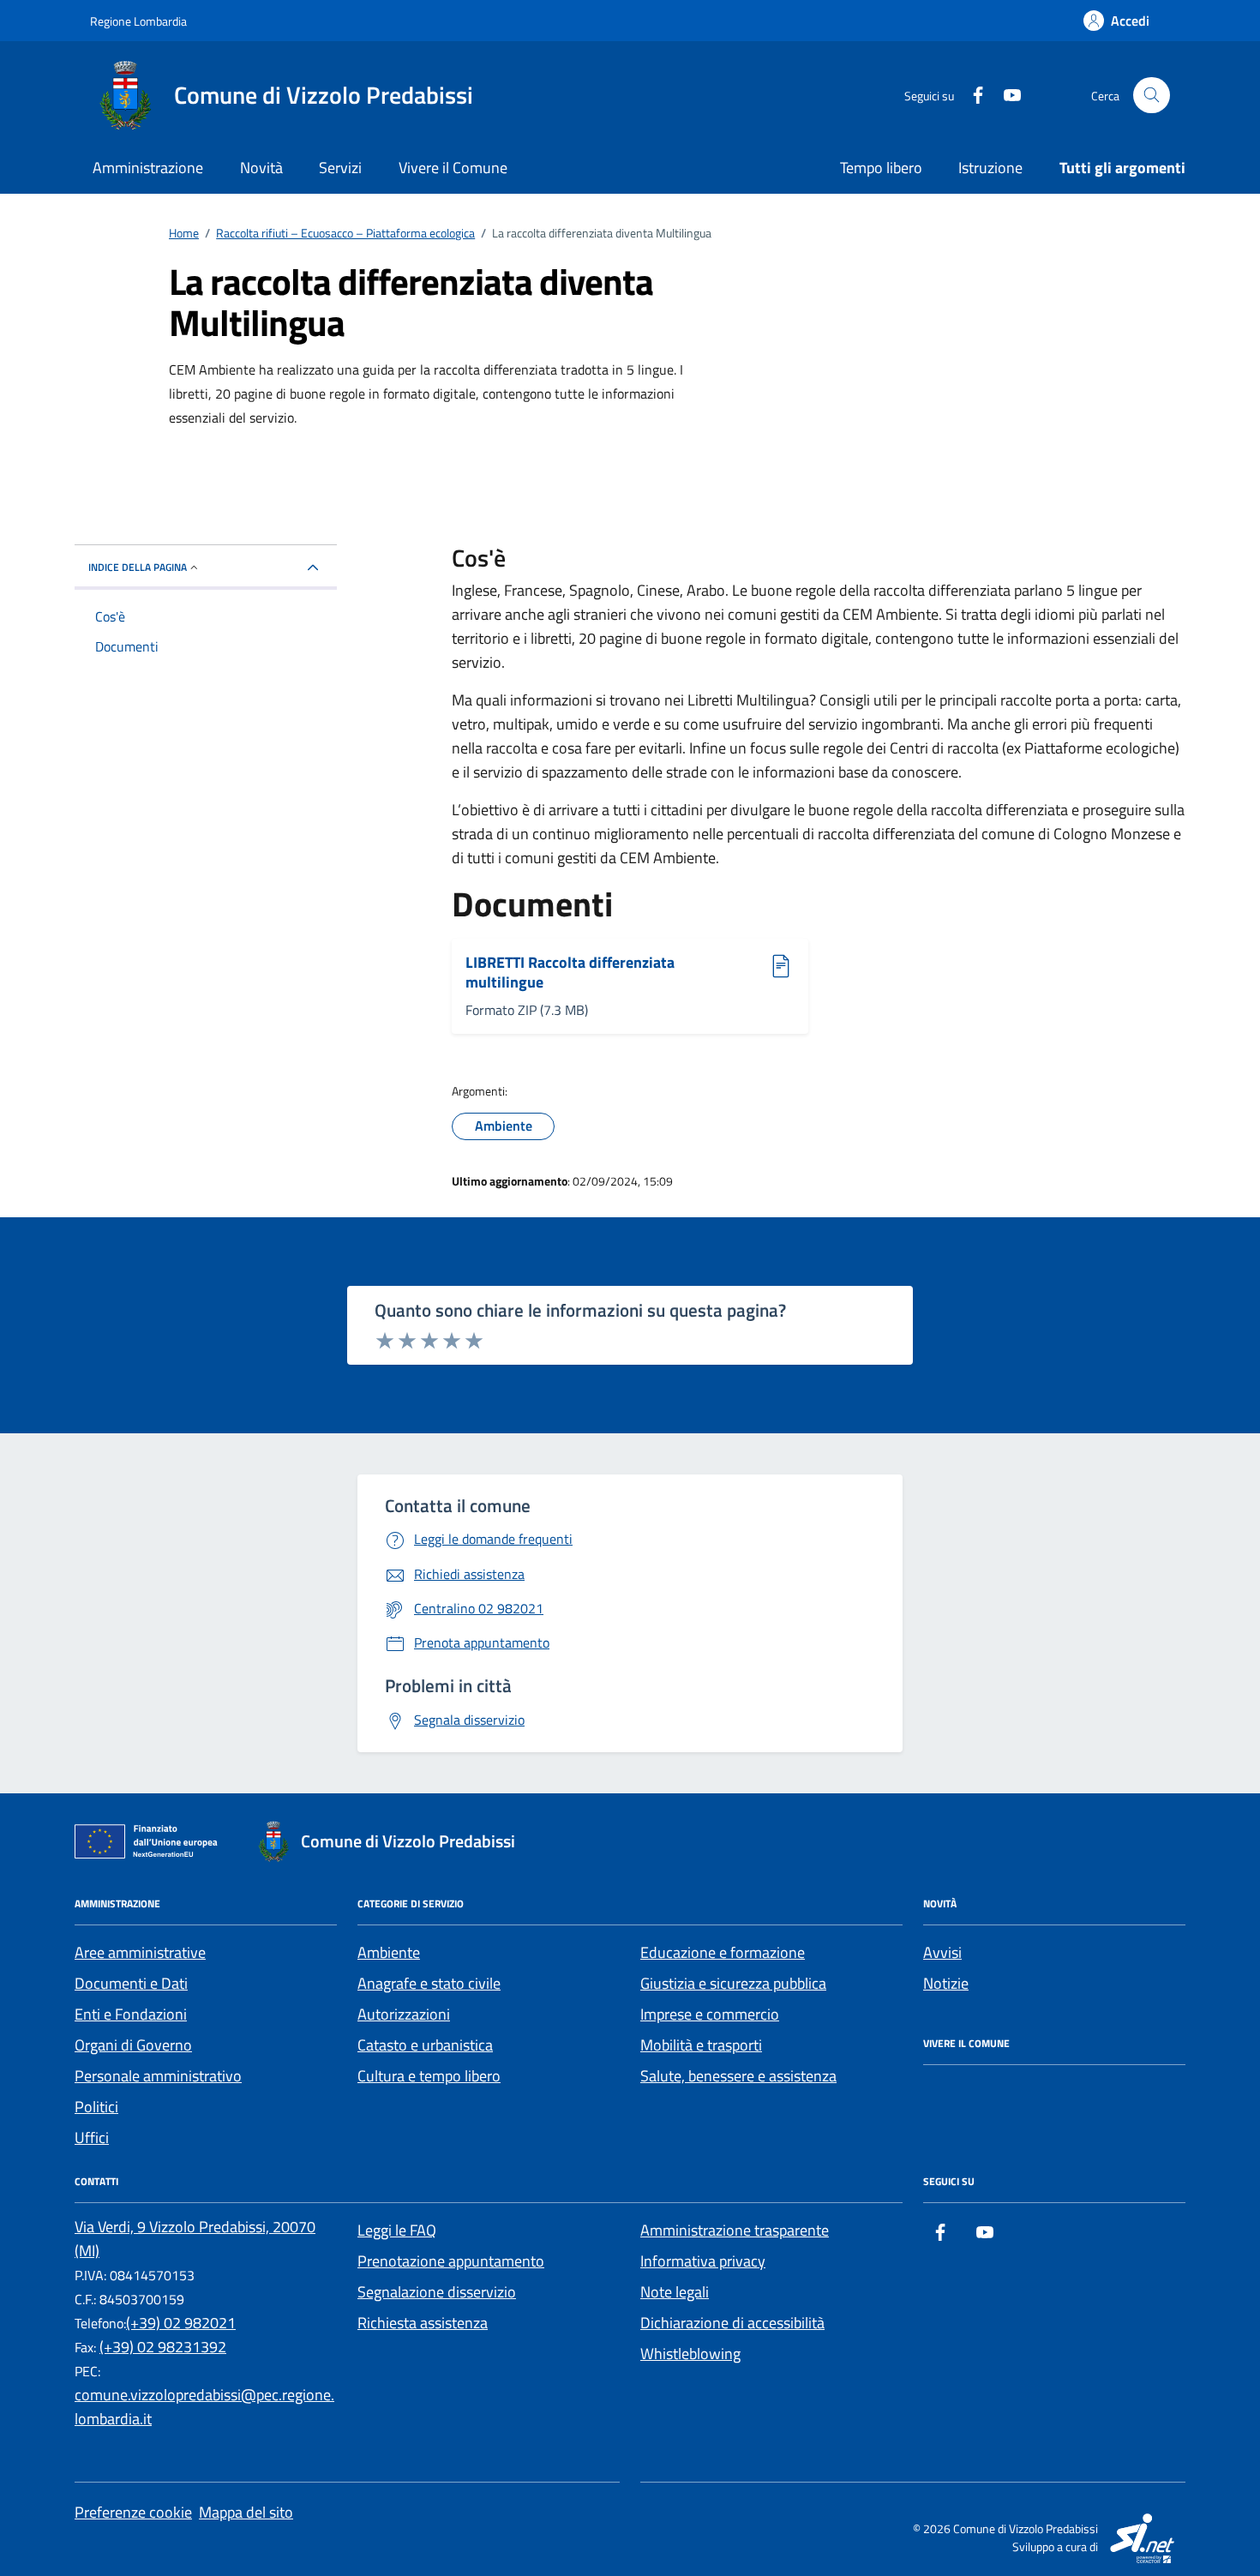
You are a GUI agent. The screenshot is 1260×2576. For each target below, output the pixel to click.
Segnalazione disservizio (437, 2292)
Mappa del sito (246, 2512)
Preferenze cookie (133, 2512)
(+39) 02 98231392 (163, 2347)
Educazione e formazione (723, 1952)
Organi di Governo (133, 2045)
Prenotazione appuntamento (451, 2261)
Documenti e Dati (131, 1983)
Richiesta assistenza (423, 2323)
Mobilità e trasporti (701, 2045)
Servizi (340, 168)
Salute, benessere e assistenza (738, 2076)
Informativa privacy (703, 2261)
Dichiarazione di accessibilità (732, 2323)
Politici (96, 2107)
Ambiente (389, 1952)
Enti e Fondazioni (131, 2014)
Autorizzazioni (404, 2014)
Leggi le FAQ (397, 2230)
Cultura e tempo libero (429, 2076)
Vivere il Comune (453, 168)
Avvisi (942, 1952)
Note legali (675, 2292)
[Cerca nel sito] (1152, 96)
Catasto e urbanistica (425, 2045)
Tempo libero (881, 168)
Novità (261, 168)
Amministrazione (148, 168)
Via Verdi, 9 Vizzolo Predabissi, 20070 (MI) (195, 2239)
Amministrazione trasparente (735, 2230)
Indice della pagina (138, 567)
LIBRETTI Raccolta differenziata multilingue (570, 973)
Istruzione (990, 168)
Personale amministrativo (158, 2076)
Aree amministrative (140, 1952)
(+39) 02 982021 (181, 2323)
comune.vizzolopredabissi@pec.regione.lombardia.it (204, 2407)
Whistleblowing (690, 2354)
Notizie (946, 1983)
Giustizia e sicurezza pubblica (733, 1983)
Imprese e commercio (710, 2014)
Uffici (92, 2138)
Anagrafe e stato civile (429, 1983)
